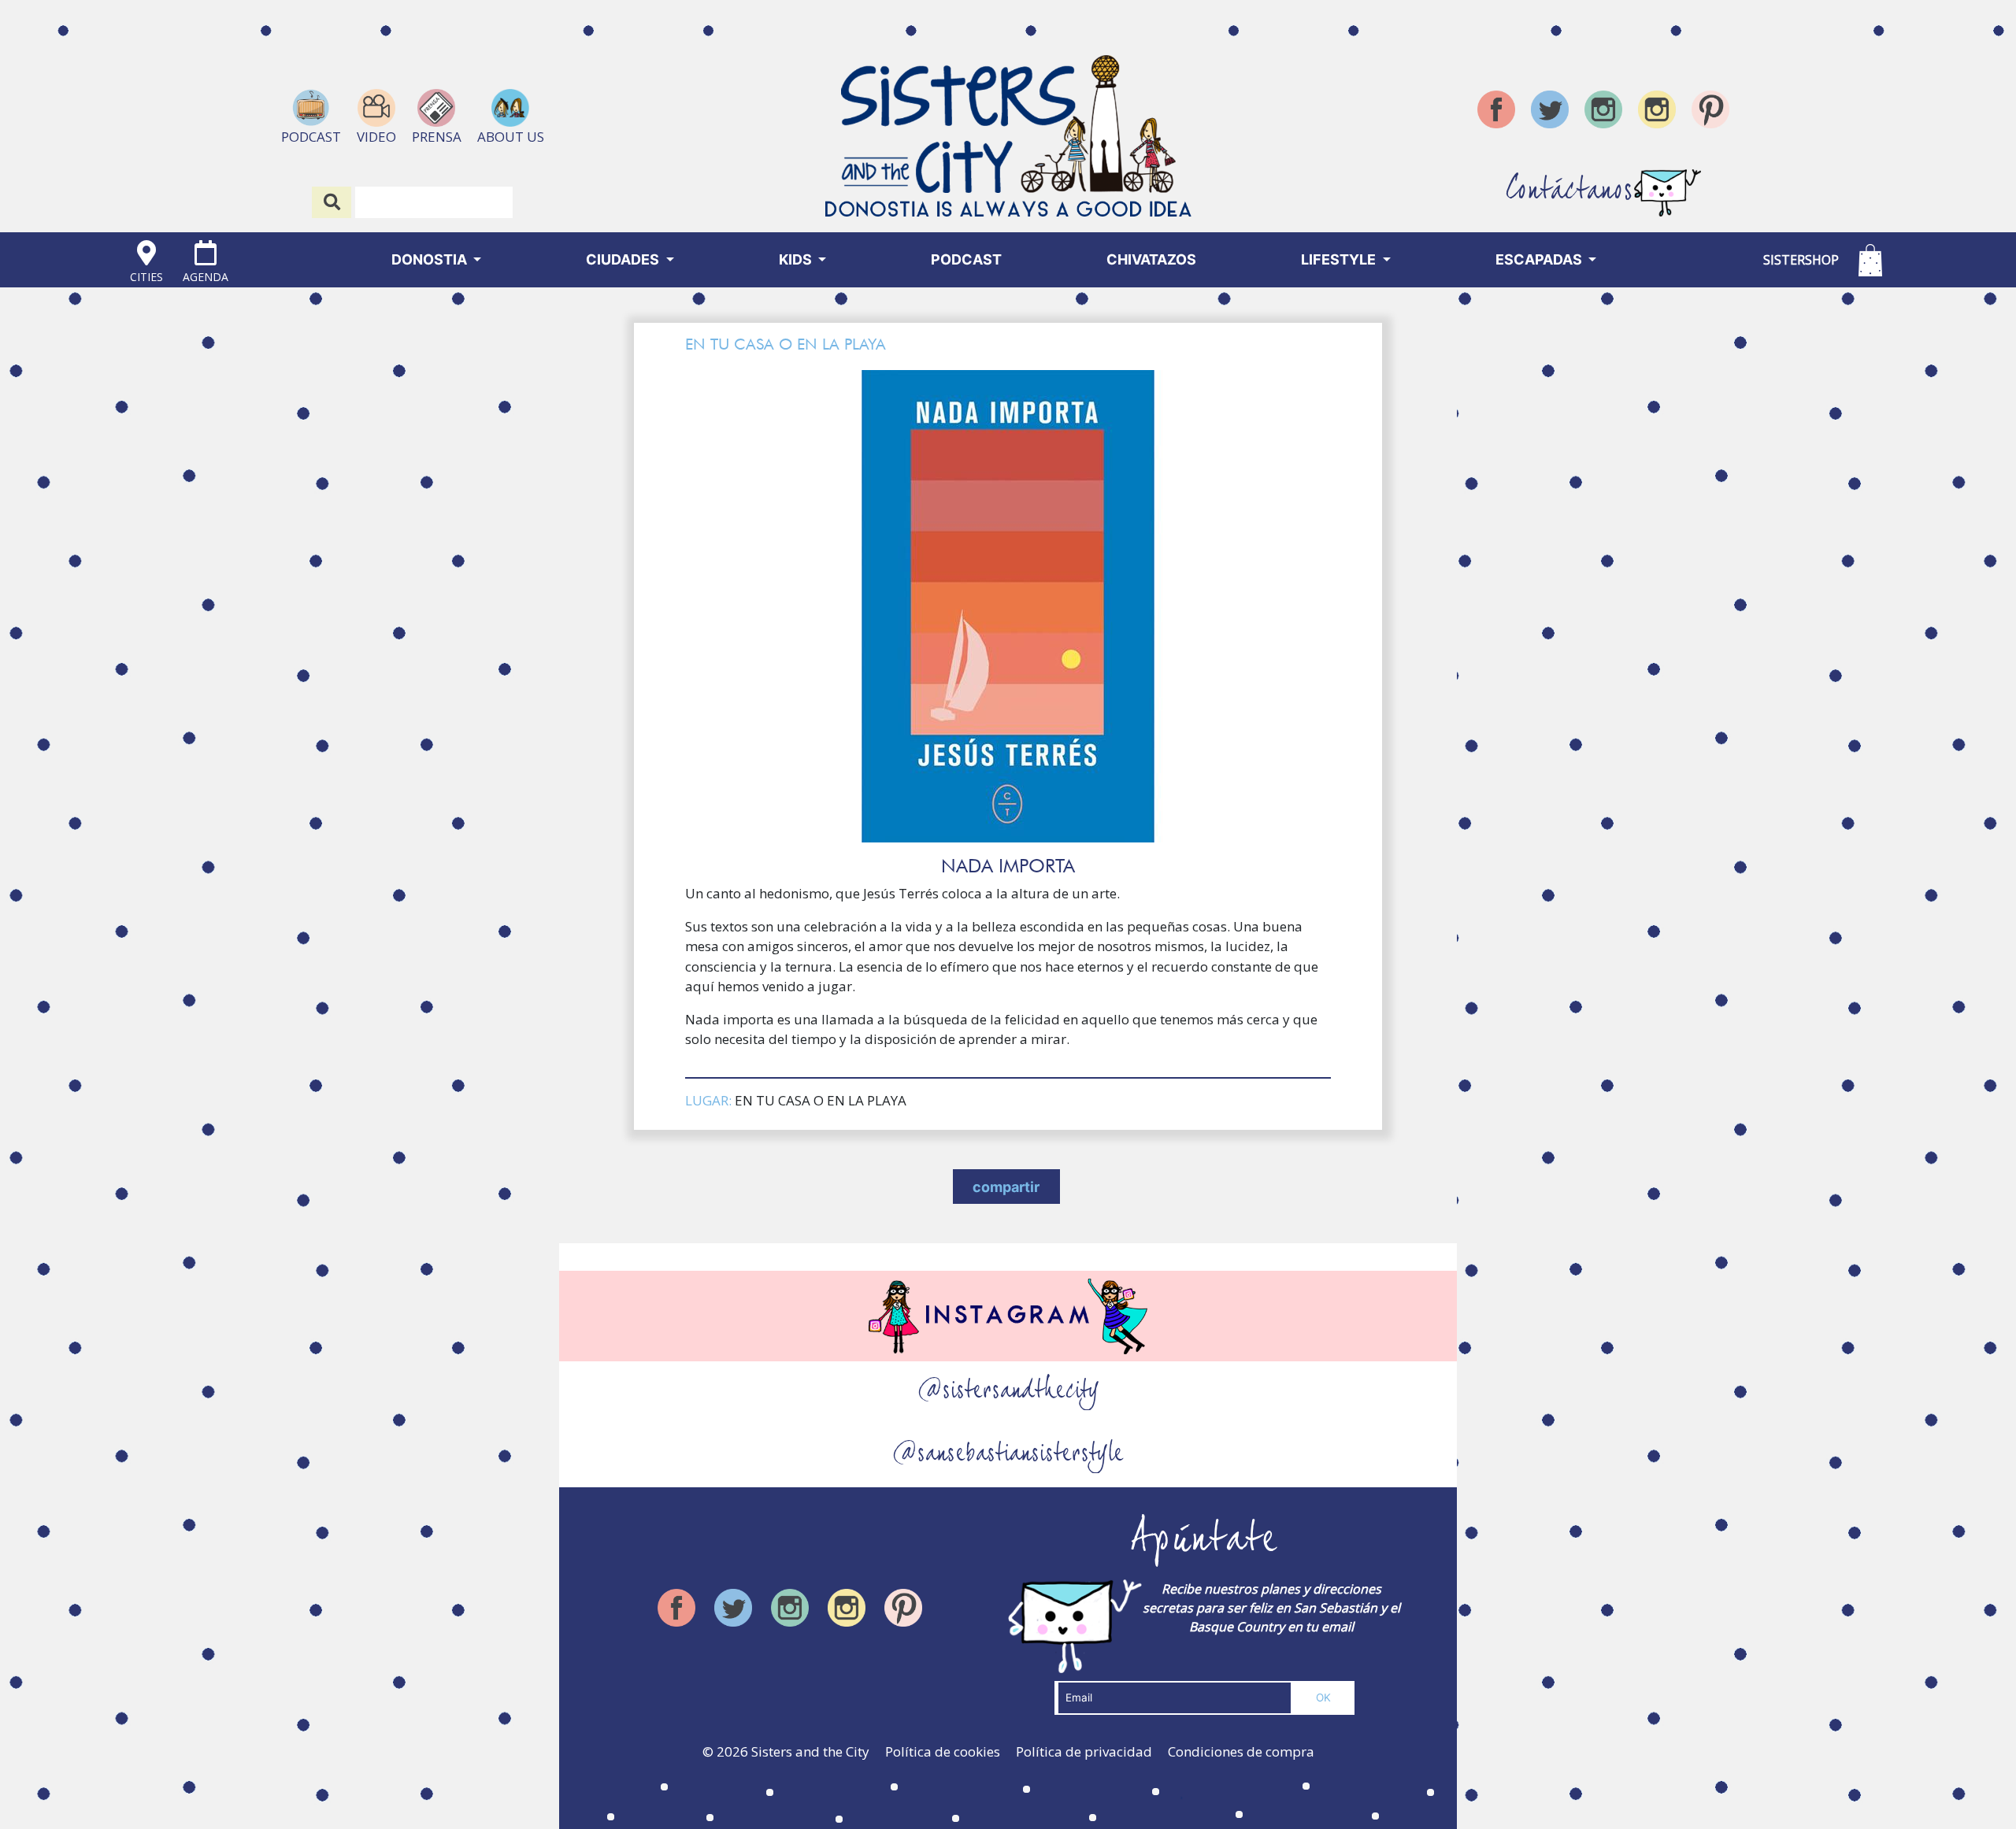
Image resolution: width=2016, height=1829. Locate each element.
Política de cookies (943, 1751)
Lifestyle (1340, 259)
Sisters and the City (810, 1751)
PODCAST (966, 259)
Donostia (431, 259)
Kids (797, 259)
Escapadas (1540, 259)
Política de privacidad (1084, 1751)
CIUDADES (624, 259)
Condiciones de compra (1241, 1751)
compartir (1006, 1187)
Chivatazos (1151, 259)
